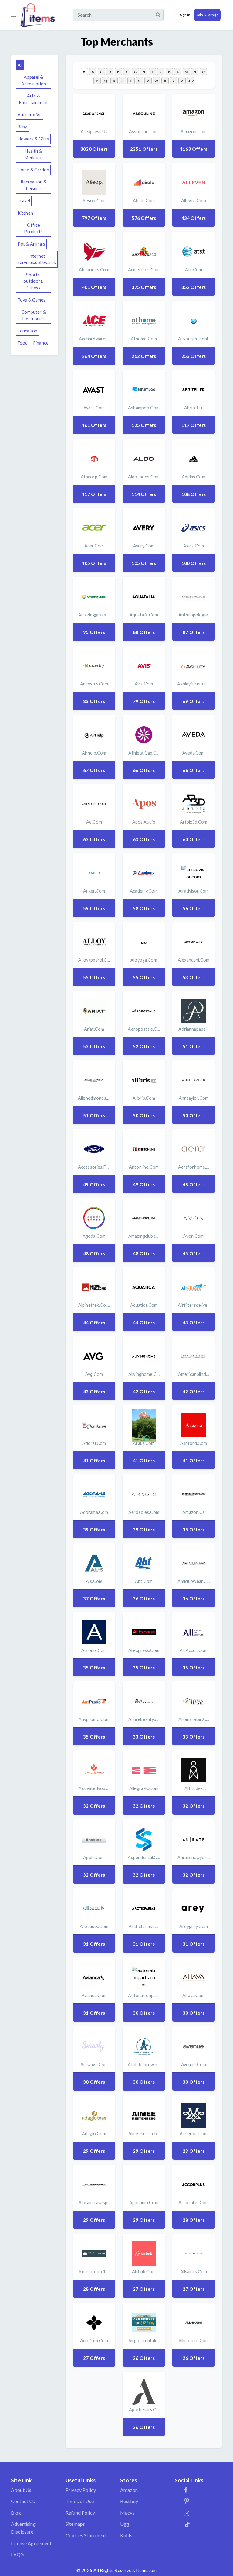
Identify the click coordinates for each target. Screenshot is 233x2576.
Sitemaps (75, 2524)
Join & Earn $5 (207, 15)
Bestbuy (129, 2501)
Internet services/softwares (37, 259)
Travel (24, 201)
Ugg (125, 2524)
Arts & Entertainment (34, 99)
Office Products (33, 228)
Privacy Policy (81, 2490)
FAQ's (18, 2554)
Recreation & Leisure (34, 185)
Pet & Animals (31, 244)
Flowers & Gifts (33, 139)
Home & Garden (33, 170)
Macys (127, 2513)
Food (23, 343)
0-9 (190, 81)
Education (27, 331)
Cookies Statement (86, 2535)
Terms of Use (80, 2501)
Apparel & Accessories (34, 80)
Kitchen (25, 213)
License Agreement (31, 2543)
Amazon (129, 2490)
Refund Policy (80, 2513)
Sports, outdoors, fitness (33, 281)
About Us (21, 2490)
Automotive (29, 115)
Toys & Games (32, 300)
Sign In (185, 15)
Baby (22, 127)
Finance (41, 343)
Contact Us (23, 2501)
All (20, 65)
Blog (16, 2513)
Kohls (126, 2535)
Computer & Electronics (33, 315)
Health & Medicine (33, 154)
